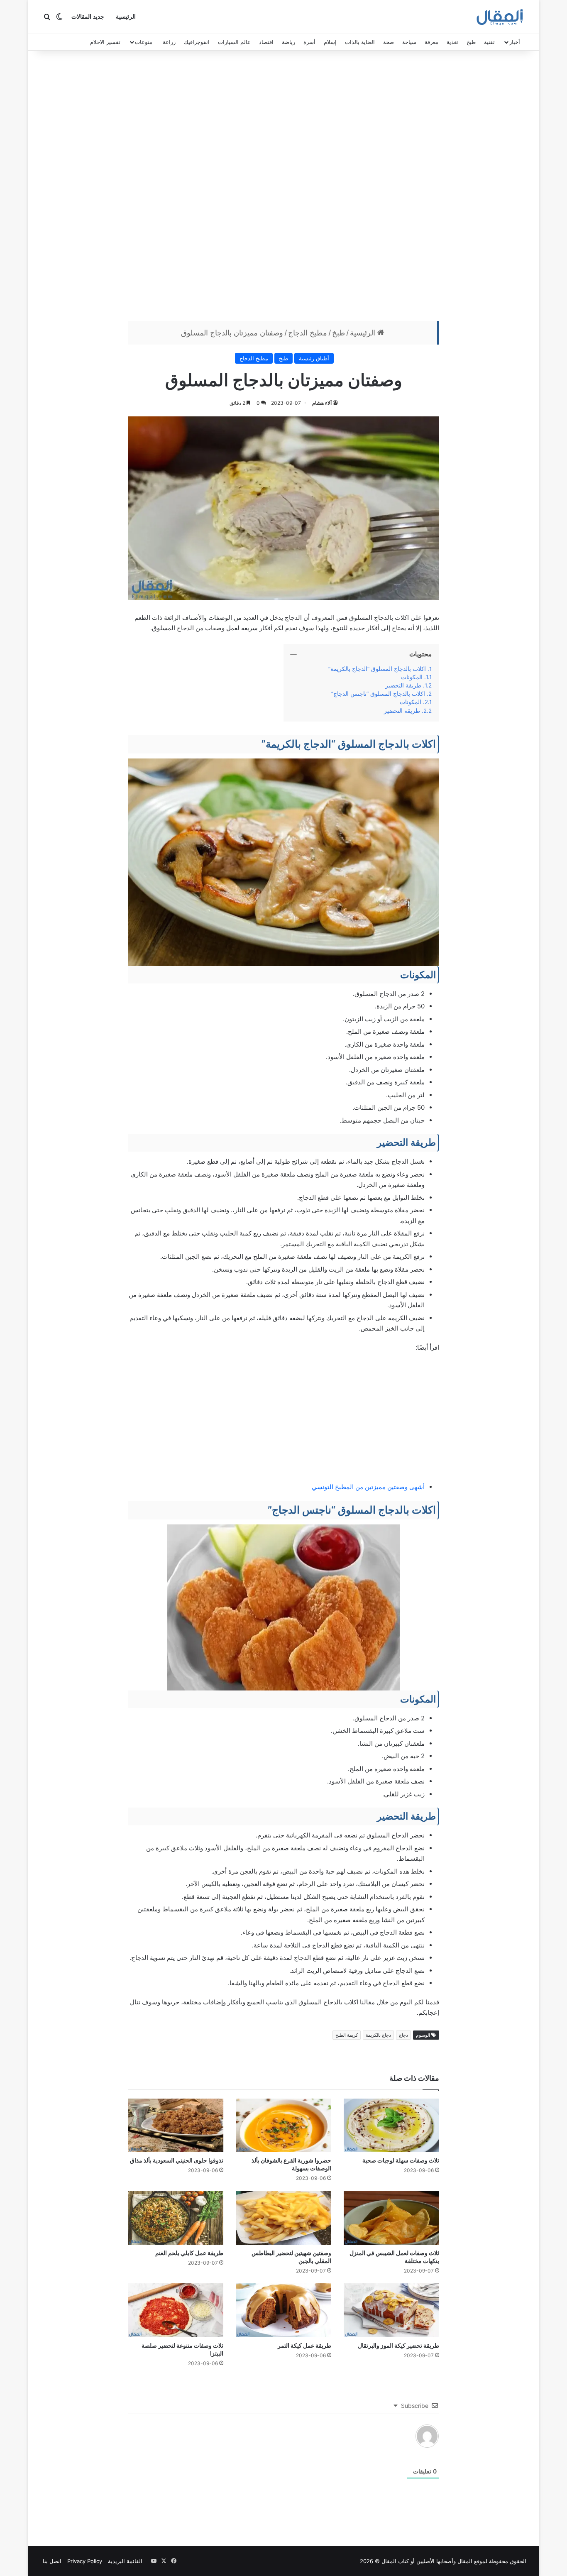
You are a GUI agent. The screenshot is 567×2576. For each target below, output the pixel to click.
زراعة (169, 42)
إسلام (330, 42)
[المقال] (500, 17)
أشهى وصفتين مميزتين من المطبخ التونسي (368, 1487)
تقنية (489, 42)
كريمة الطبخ (347, 2035)
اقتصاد (266, 42)
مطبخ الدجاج (308, 333)
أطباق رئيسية (314, 358)
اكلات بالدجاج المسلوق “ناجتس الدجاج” (378, 694)
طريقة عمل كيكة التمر (304, 2345)
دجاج (403, 2035)
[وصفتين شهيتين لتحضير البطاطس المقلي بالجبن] (283, 2218)
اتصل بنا (52, 2561)
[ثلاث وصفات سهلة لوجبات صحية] (391, 2126)
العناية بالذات (360, 42)
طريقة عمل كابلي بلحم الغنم (189, 2253)
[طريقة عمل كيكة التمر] (283, 2310)
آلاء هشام (322, 403)
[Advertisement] (283, 188)
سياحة (409, 42)
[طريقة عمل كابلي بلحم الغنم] (176, 2218)
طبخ (471, 42)
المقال (465, 2561)
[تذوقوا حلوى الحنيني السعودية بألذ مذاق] (176, 2126)
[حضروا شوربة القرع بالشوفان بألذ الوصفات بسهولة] (283, 2126)
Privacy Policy (85, 2561)
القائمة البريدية (125, 2561)
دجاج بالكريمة (378, 2035)
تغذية (452, 42)
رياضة (288, 42)
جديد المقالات (88, 17)
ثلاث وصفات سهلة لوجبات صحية (401, 2160)
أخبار (515, 42)
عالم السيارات (234, 42)
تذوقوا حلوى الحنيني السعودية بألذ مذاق (177, 2160)
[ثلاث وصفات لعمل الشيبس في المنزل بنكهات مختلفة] (391, 2218)
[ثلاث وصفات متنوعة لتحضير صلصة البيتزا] (176, 2310)
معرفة (431, 42)
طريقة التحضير (403, 685)
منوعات (144, 42)
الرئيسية (126, 17)
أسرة (309, 42)
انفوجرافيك (197, 42)
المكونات (412, 677)
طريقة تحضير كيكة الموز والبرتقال (398, 2345)
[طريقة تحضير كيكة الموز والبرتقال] (391, 2310)
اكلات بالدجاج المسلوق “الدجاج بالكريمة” (377, 669)
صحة (389, 42)
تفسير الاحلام (105, 42)
